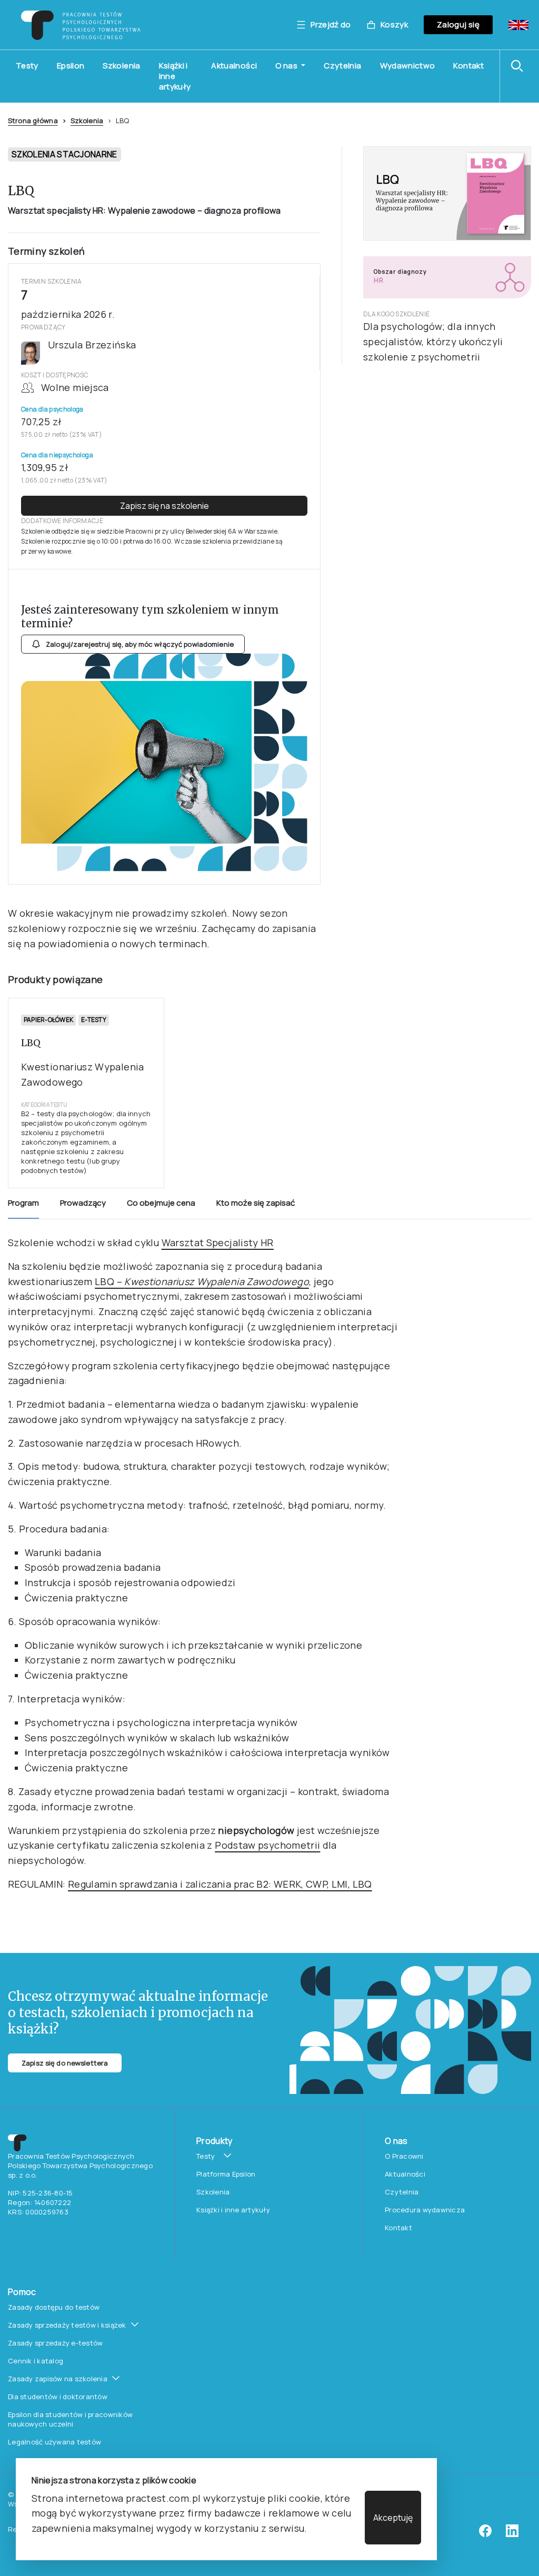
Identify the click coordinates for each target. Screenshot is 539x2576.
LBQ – (202, 1281)
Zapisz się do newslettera (65, 2063)
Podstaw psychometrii (267, 1845)
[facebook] (485, 2534)
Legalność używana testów (54, 2442)
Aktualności (234, 66)
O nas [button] (287, 66)
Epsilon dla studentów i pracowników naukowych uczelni (70, 2419)
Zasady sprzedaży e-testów (56, 2343)
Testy (27, 66)
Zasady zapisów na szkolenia (58, 2379)
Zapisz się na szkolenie (164, 506)
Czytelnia (342, 66)
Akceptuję (393, 2518)
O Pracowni (404, 2156)
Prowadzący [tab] (83, 1203)
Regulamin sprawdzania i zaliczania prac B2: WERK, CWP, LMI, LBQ (220, 1884)
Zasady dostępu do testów (54, 2307)
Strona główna (33, 121)
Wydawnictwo (408, 66)
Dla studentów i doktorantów (58, 2397)
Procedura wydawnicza (425, 2210)
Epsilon (71, 66)
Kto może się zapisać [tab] (256, 1203)
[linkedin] (512, 2534)
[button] (520, 66)
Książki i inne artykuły (175, 76)
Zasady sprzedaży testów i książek (67, 2325)
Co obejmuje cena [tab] (161, 1203)
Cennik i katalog (36, 2361)
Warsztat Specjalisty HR (218, 1242)
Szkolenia (121, 66)
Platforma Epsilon (226, 2174)
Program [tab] (23, 1203)
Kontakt (468, 66)
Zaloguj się (458, 24)
